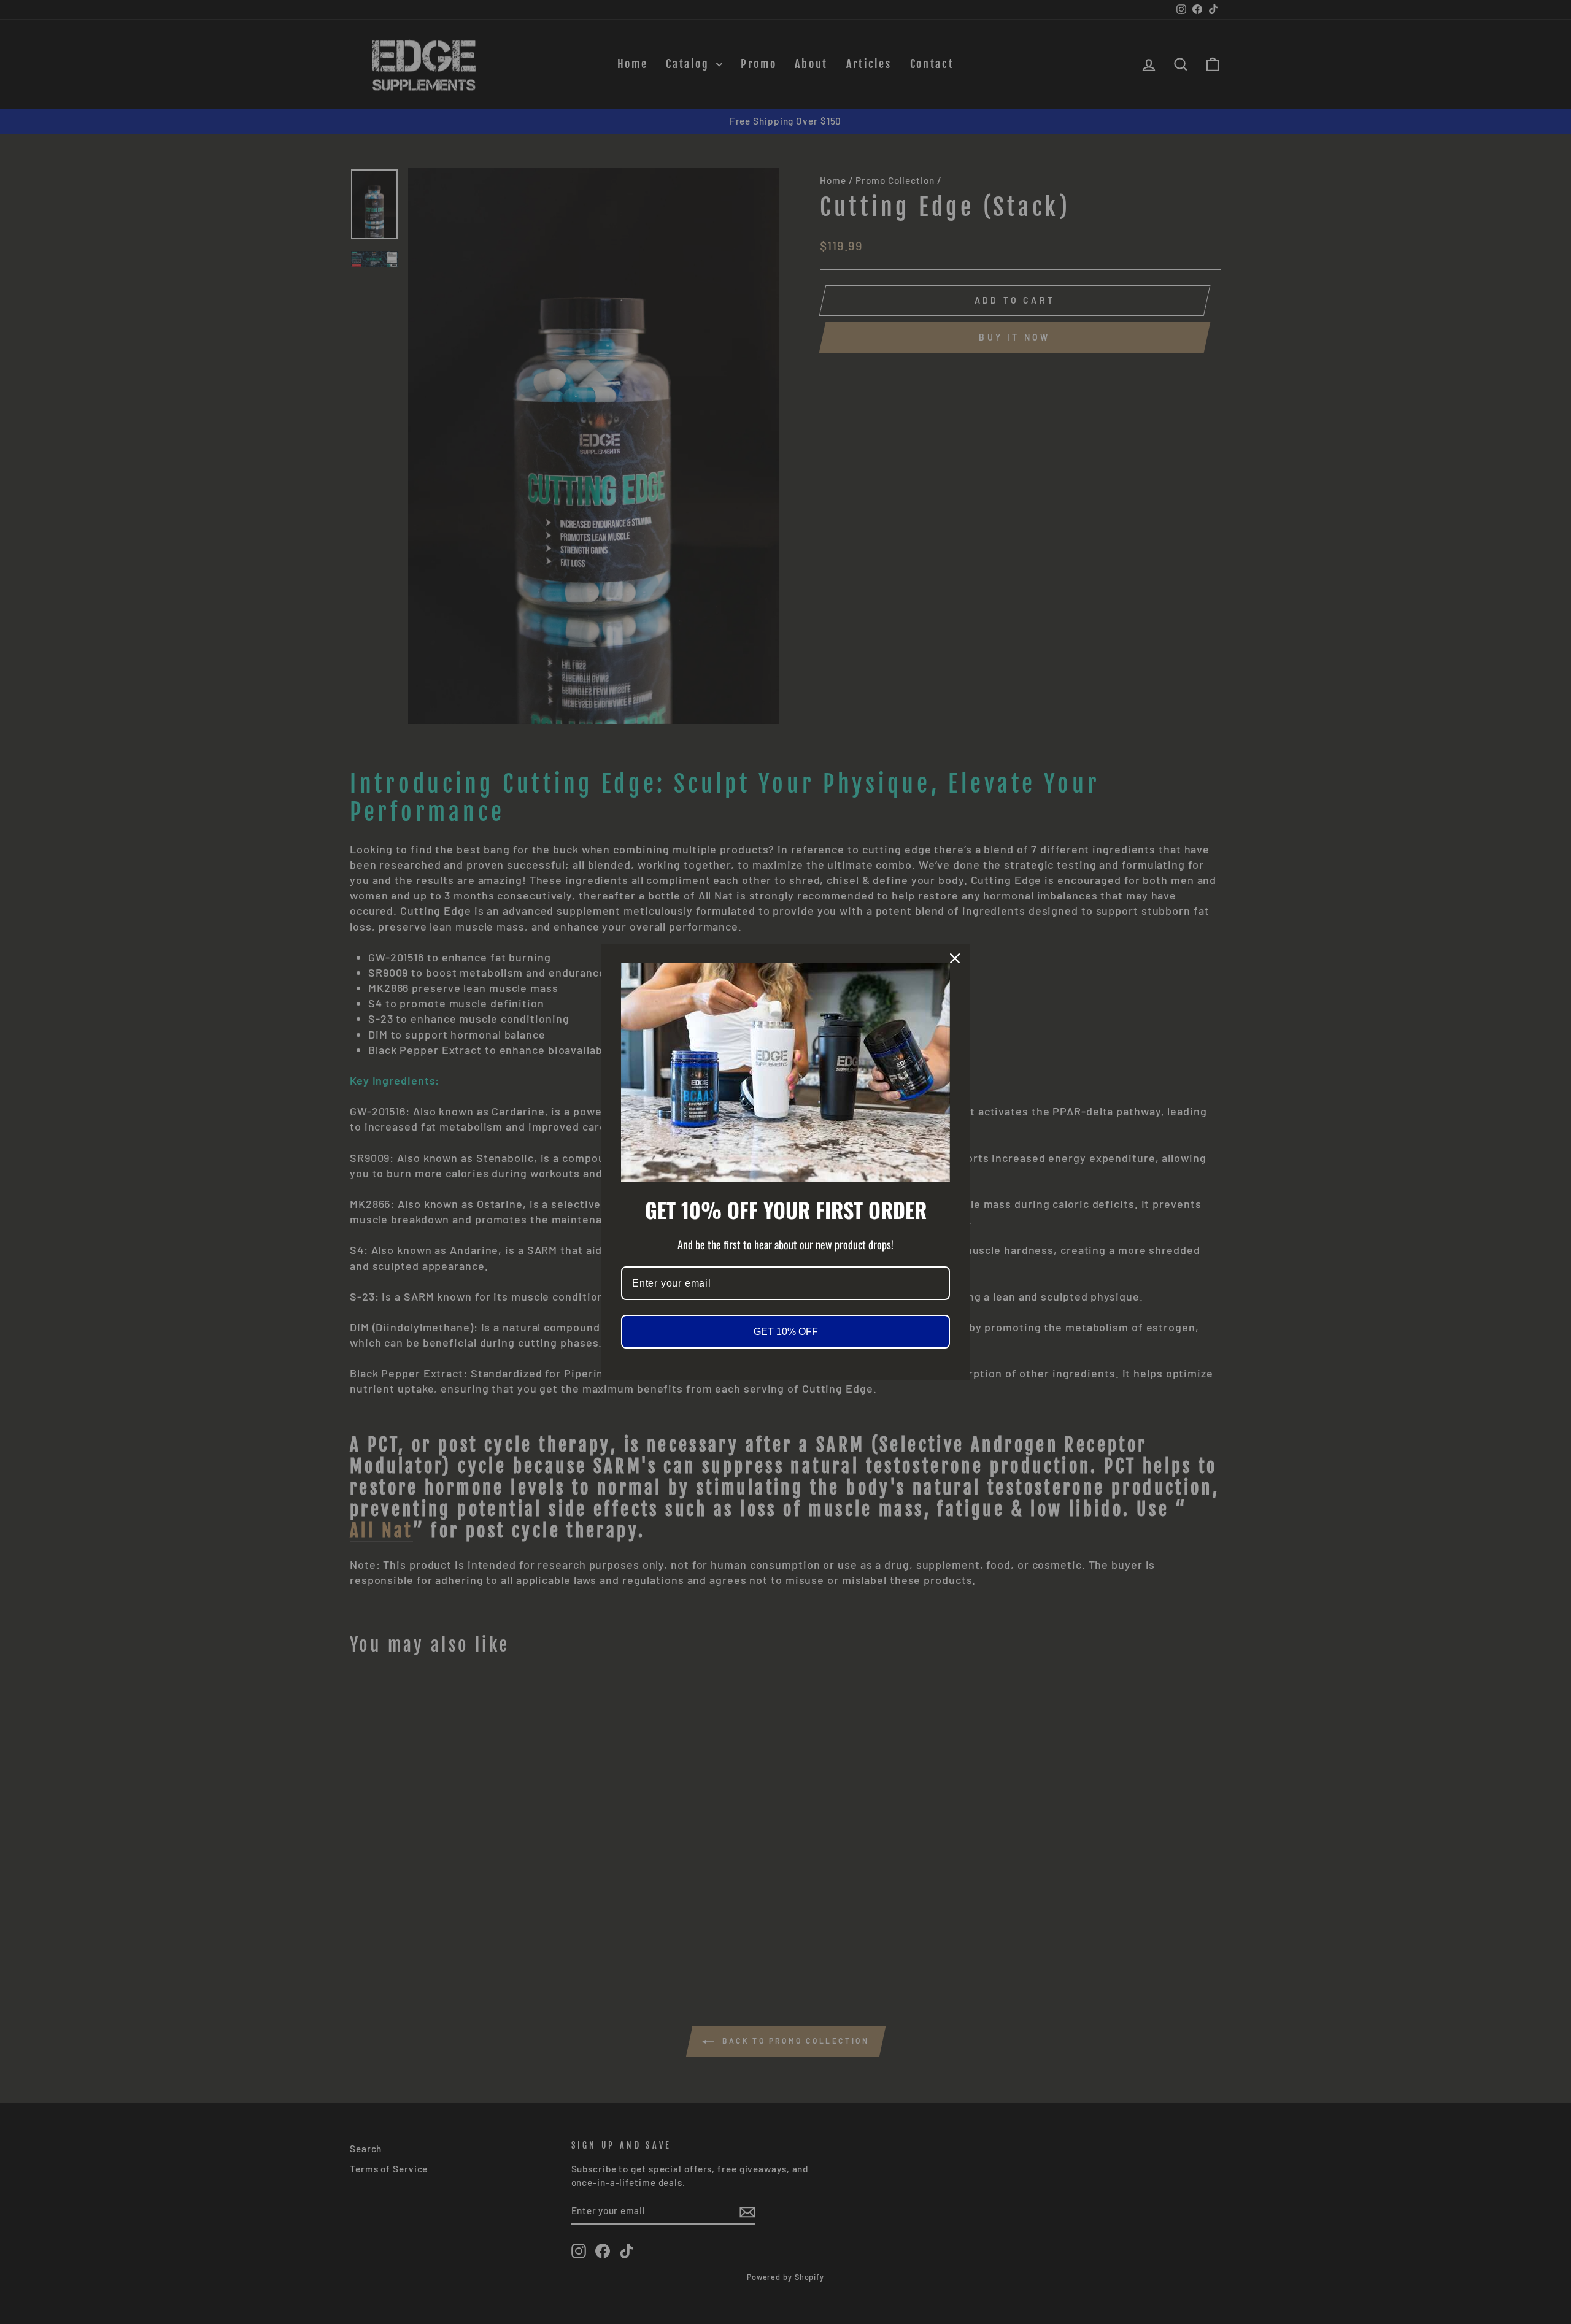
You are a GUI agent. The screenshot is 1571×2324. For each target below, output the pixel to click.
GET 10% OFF (786, 1332)
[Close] (955, 958)
